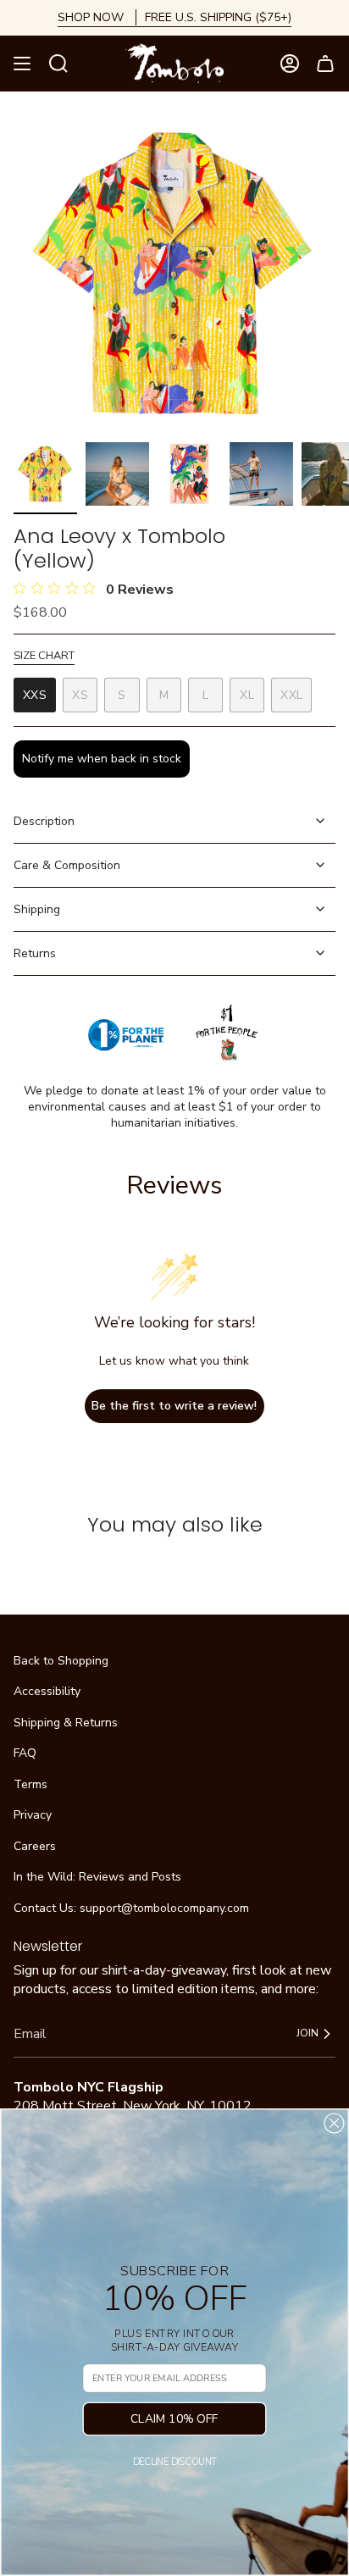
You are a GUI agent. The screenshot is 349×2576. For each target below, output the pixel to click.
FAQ (25, 1753)
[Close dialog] (334, 2123)
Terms (30, 1784)
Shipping (37, 909)
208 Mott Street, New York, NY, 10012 (133, 2106)
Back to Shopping (61, 1661)
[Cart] (325, 64)
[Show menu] (22, 64)
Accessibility (47, 1691)
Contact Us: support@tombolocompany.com (131, 1908)
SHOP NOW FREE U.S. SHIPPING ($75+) (174, 17)
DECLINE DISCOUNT (175, 2462)
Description (44, 821)
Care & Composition (67, 865)
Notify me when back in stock (102, 759)
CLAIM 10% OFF (174, 2419)
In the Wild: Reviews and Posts (97, 1877)
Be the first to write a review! (174, 1406)
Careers (35, 1846)
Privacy (33, 1815)
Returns (35, 953)
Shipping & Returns (66, 1723)
